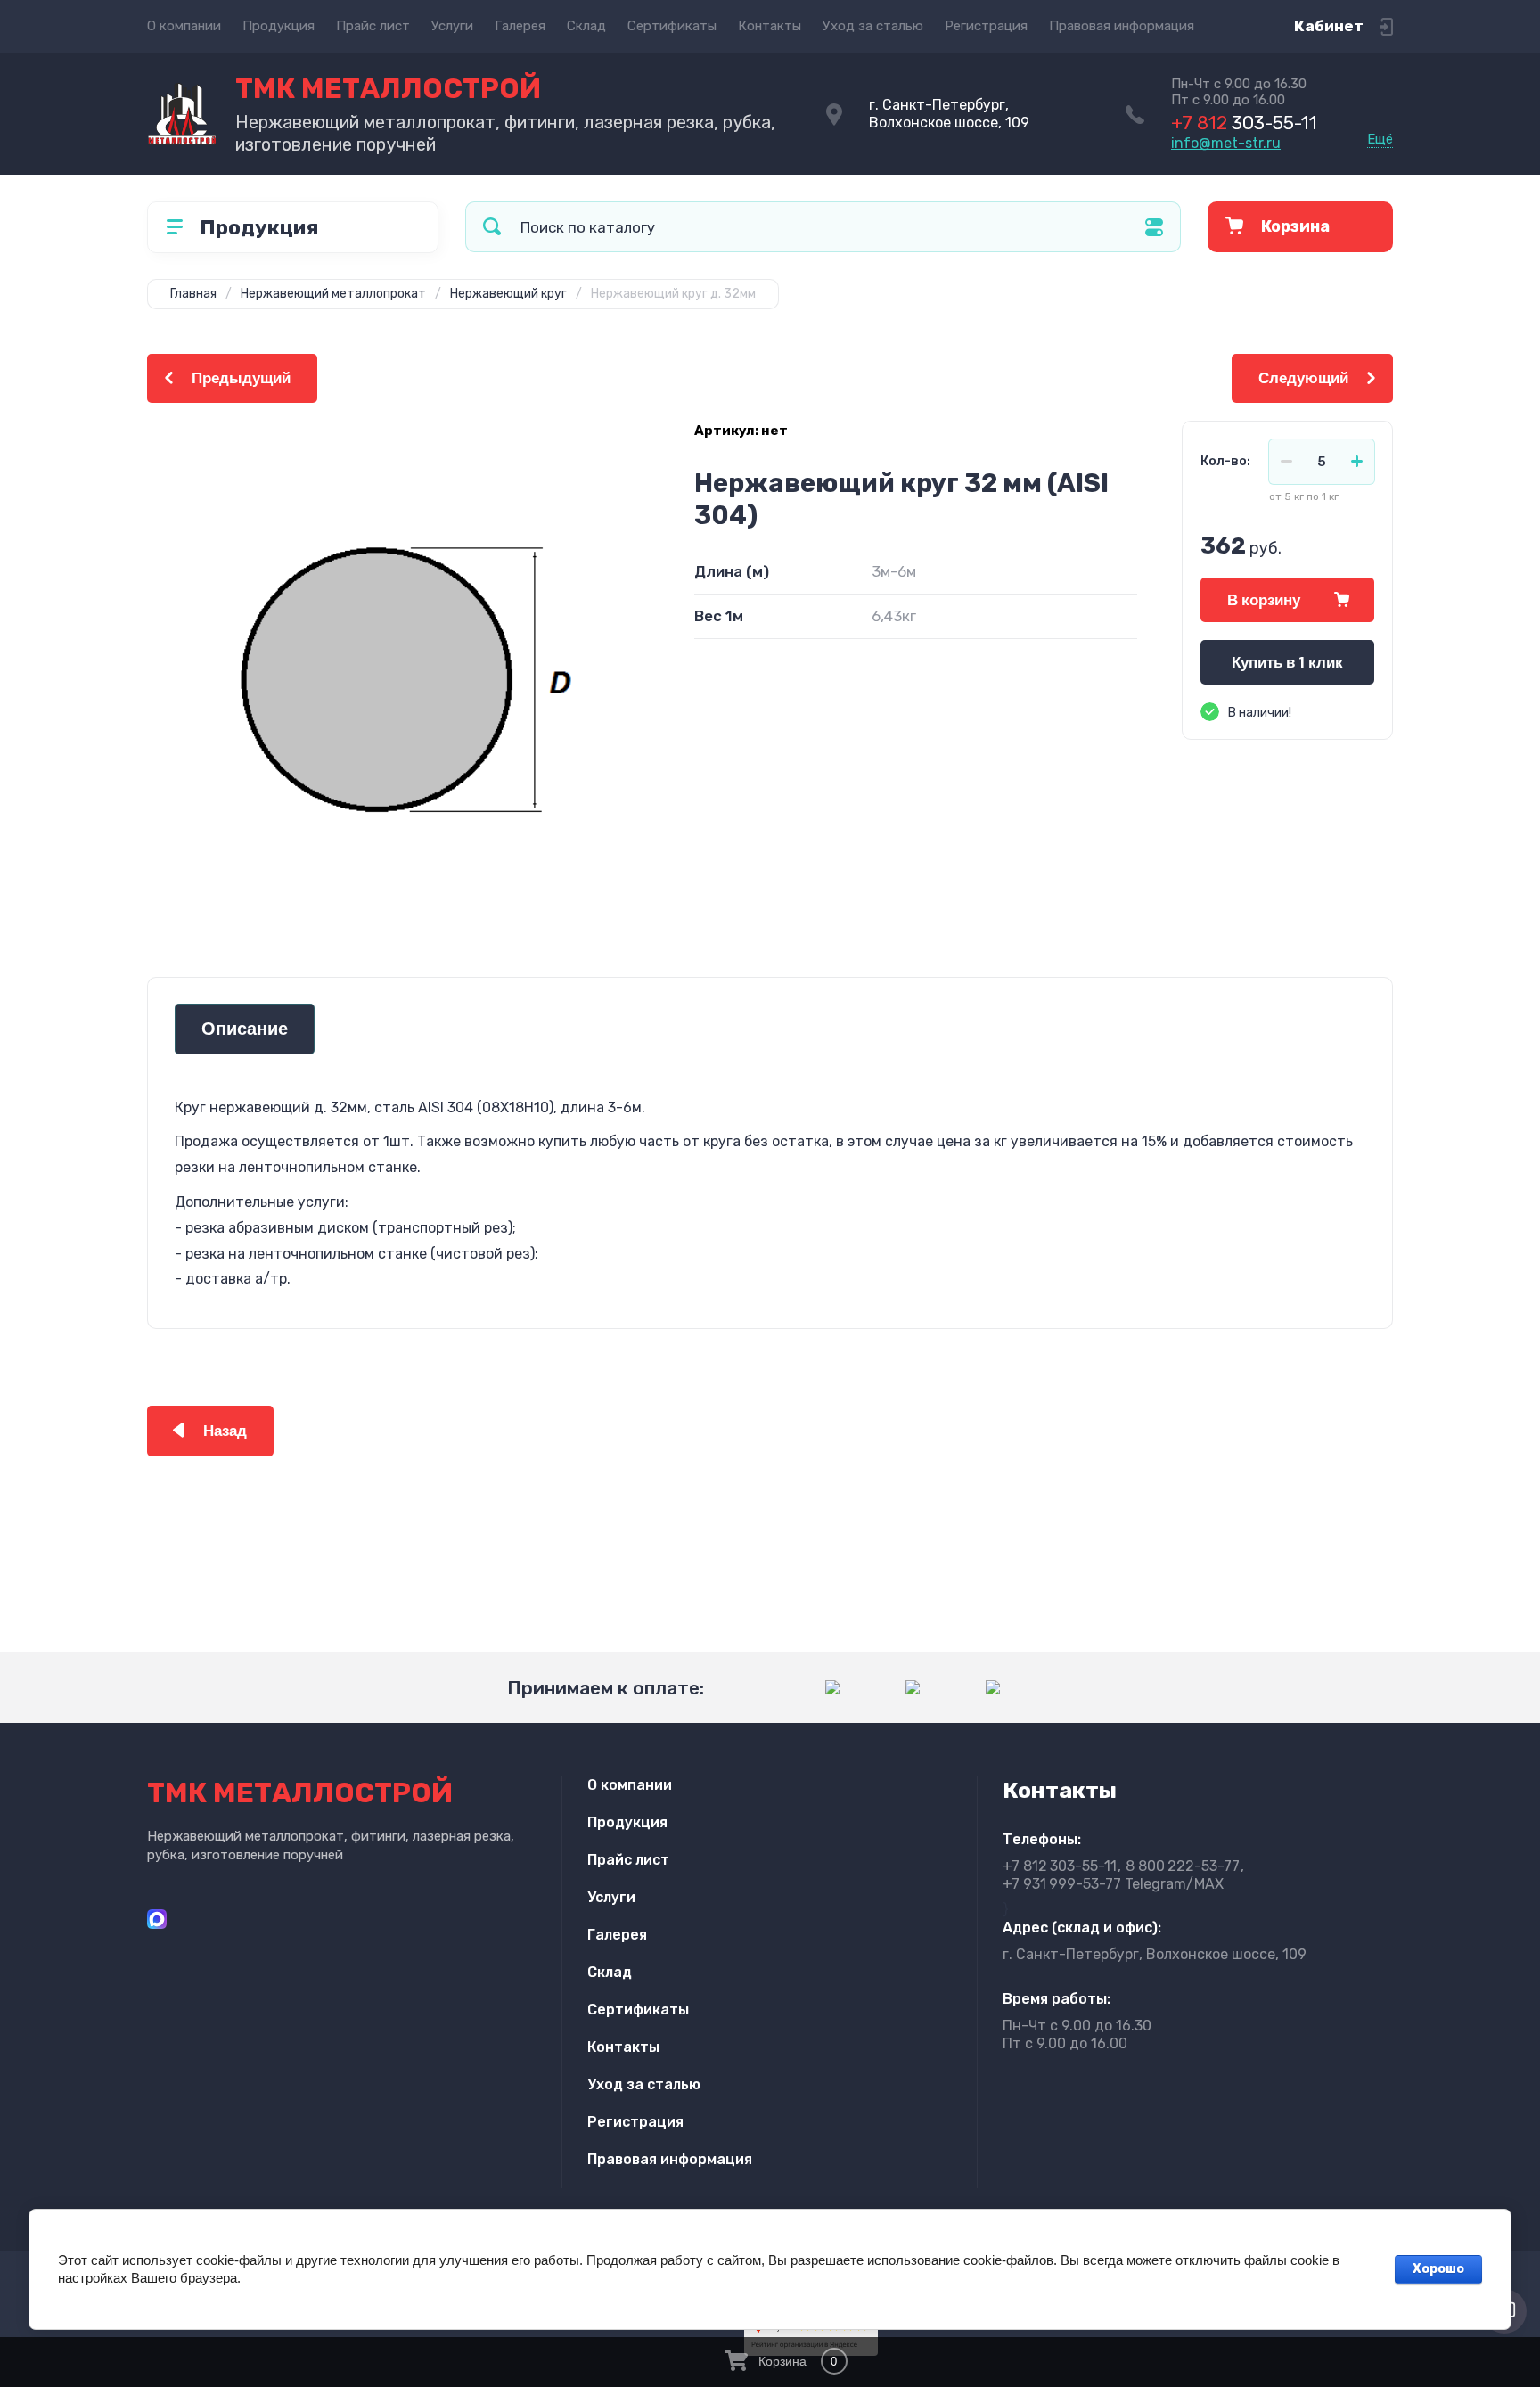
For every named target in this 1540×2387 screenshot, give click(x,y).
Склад (586, 26)
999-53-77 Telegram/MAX (1113, 1884)
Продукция (279, 26)
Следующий (1303, 378)
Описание (245, 1029)
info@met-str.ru (1226, 143)
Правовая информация (1122, 26)
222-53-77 (1183, 1866)
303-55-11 (1244, 123)
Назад (225, 1431)
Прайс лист (373, 26)
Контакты (770, 26)
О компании (184, 26)
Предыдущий (241, 378)
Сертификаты (672, 26)
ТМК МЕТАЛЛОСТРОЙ (388, 89)
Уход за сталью (873, 26)
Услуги (452, 26)
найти (492, 227)
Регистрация (986, 26)
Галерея (520, 26)
